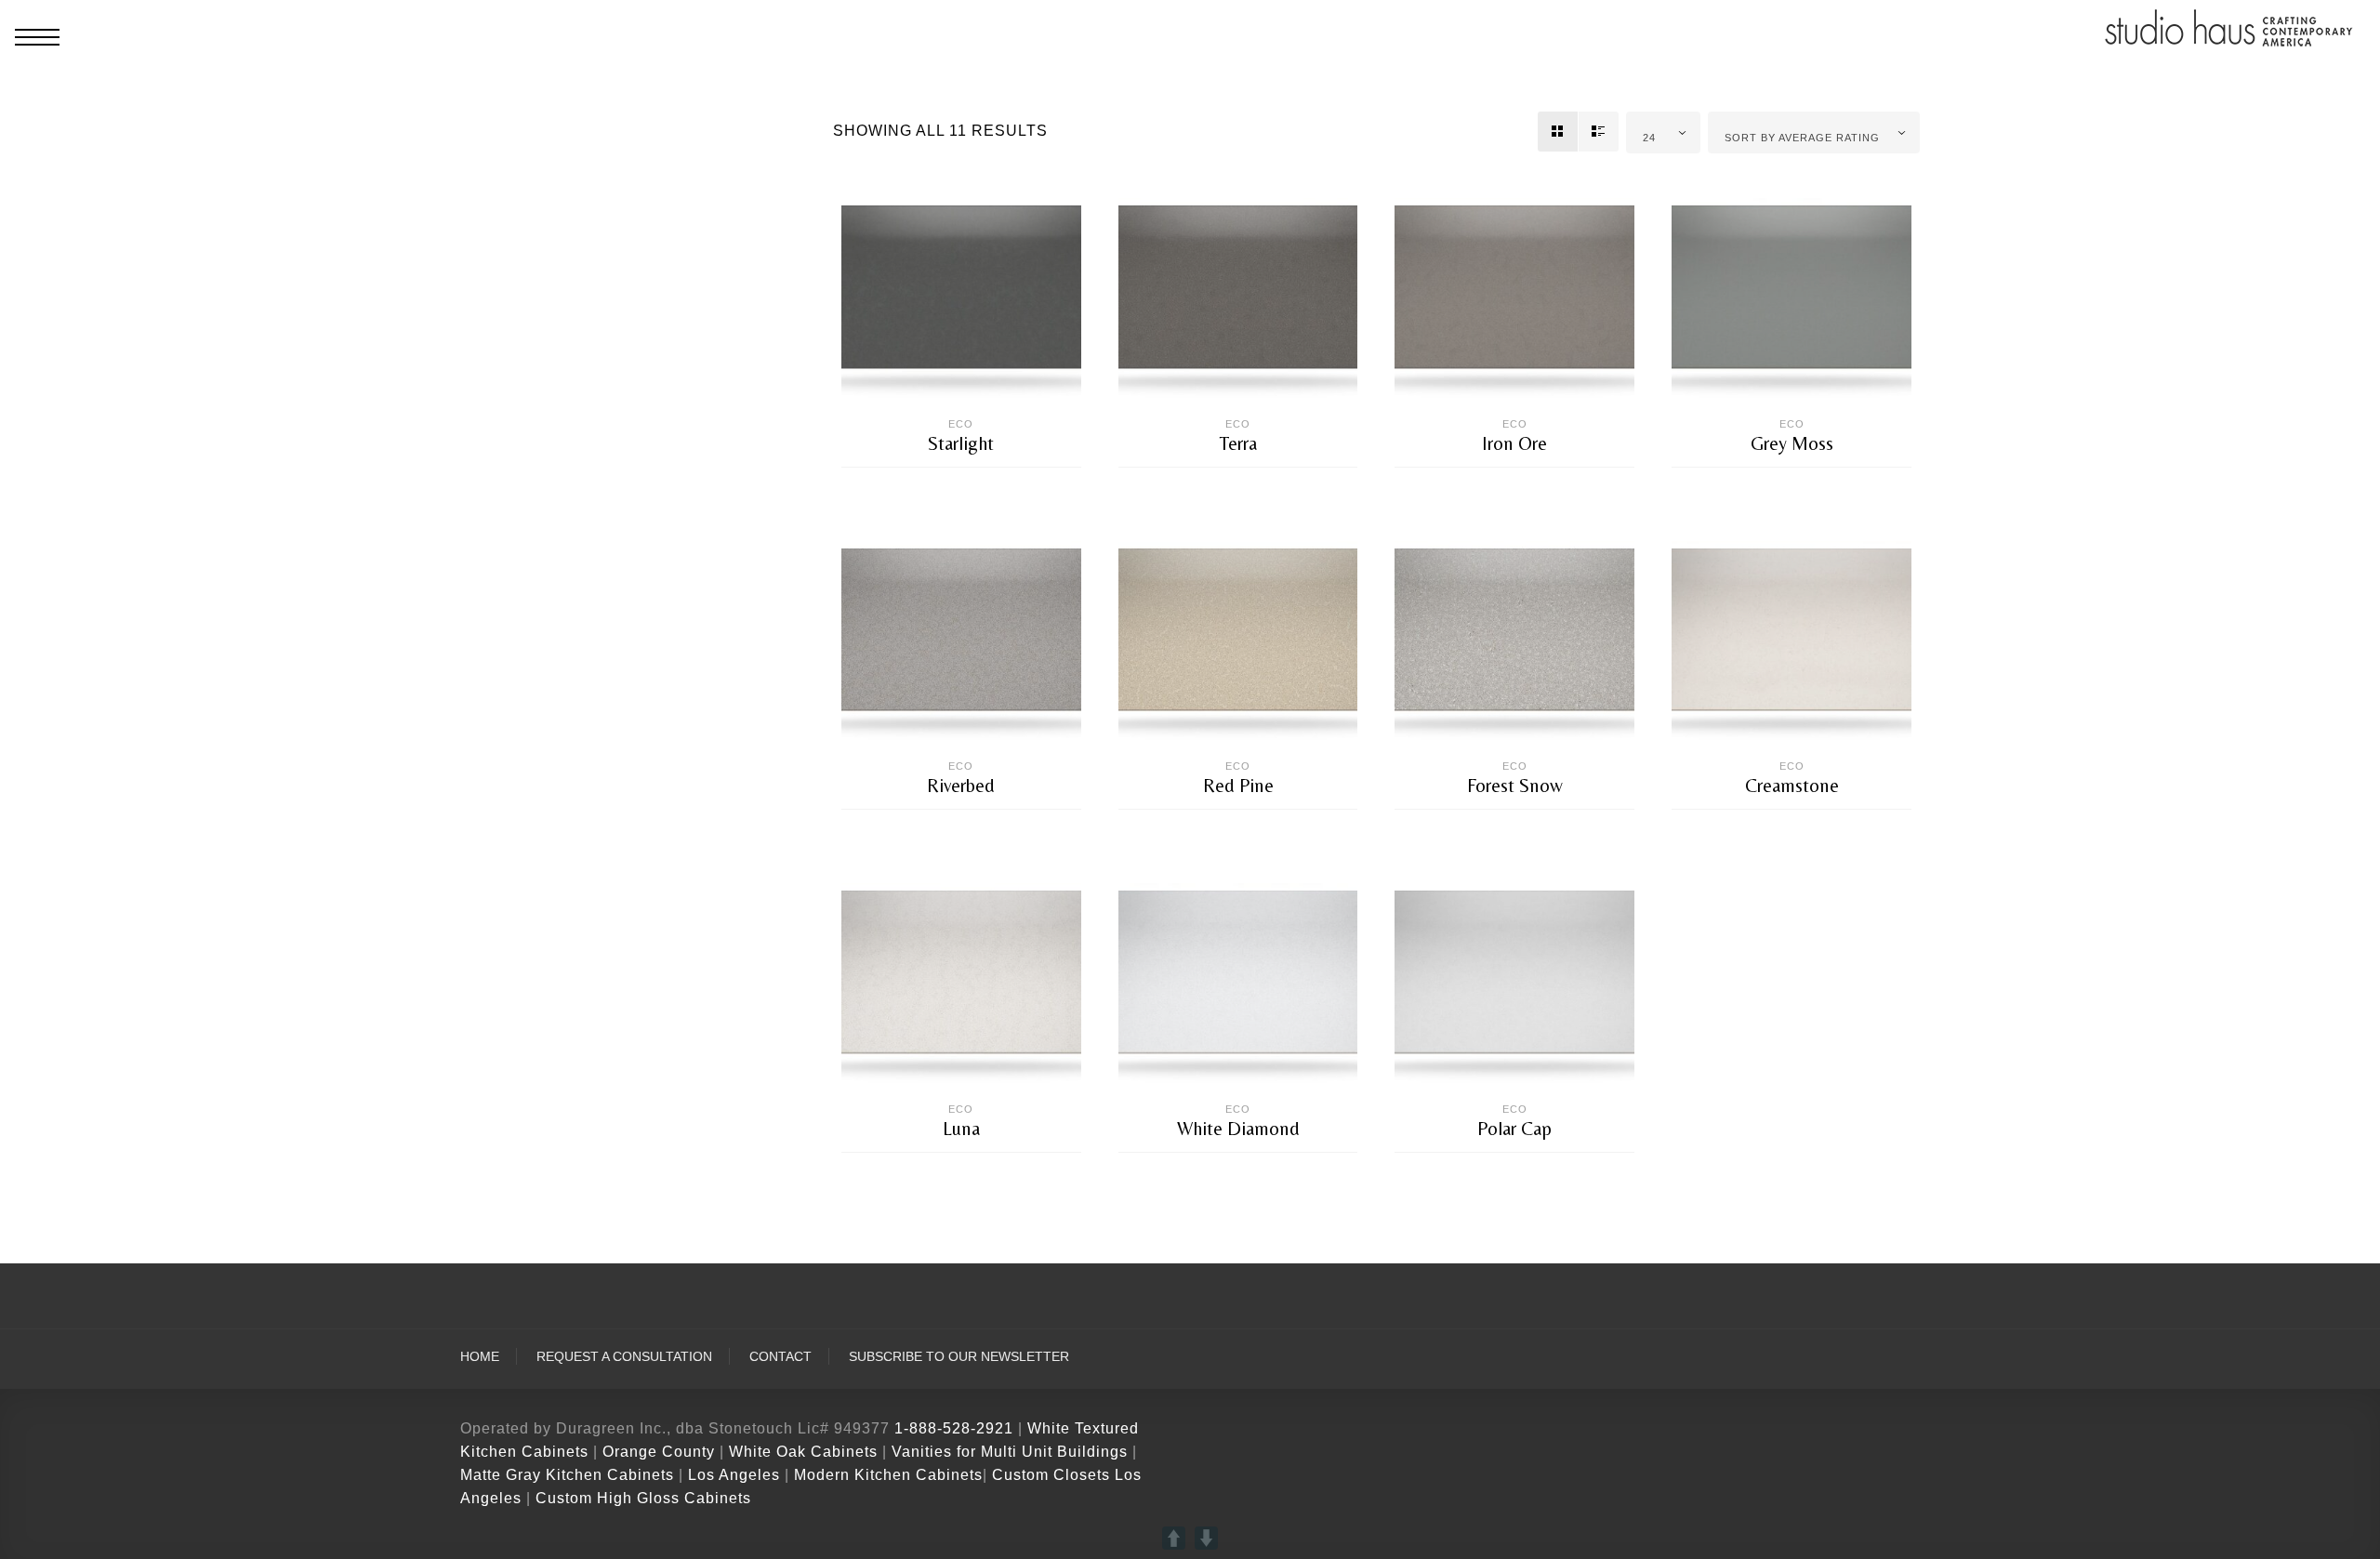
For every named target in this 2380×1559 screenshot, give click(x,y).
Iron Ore (1514, 443)
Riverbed (961, 786)
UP (1174, 1538)
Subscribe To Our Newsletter (959, 1357)
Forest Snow (1515, 786)
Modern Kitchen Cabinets (888, 1475)
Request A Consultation (624, 1357)
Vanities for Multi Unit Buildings (1010, 1452)
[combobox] (1664, 132)
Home (480, 1357)
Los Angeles (734, 1475)
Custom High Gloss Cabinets (643, 1498)
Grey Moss (1792, 443)
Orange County (661, 1452)
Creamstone (1792, 786)
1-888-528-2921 (954, 1428)
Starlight (961, 443)
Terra (1238, 443)
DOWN (1206, 1538)
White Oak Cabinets (803, 1452)
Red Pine (1238, 786)
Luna (961, 1129)
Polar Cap (1514, 1129)
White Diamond (1238, 1129)
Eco (961, 424)
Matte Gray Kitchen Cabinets (567, 1475)
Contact (780, 1357)
